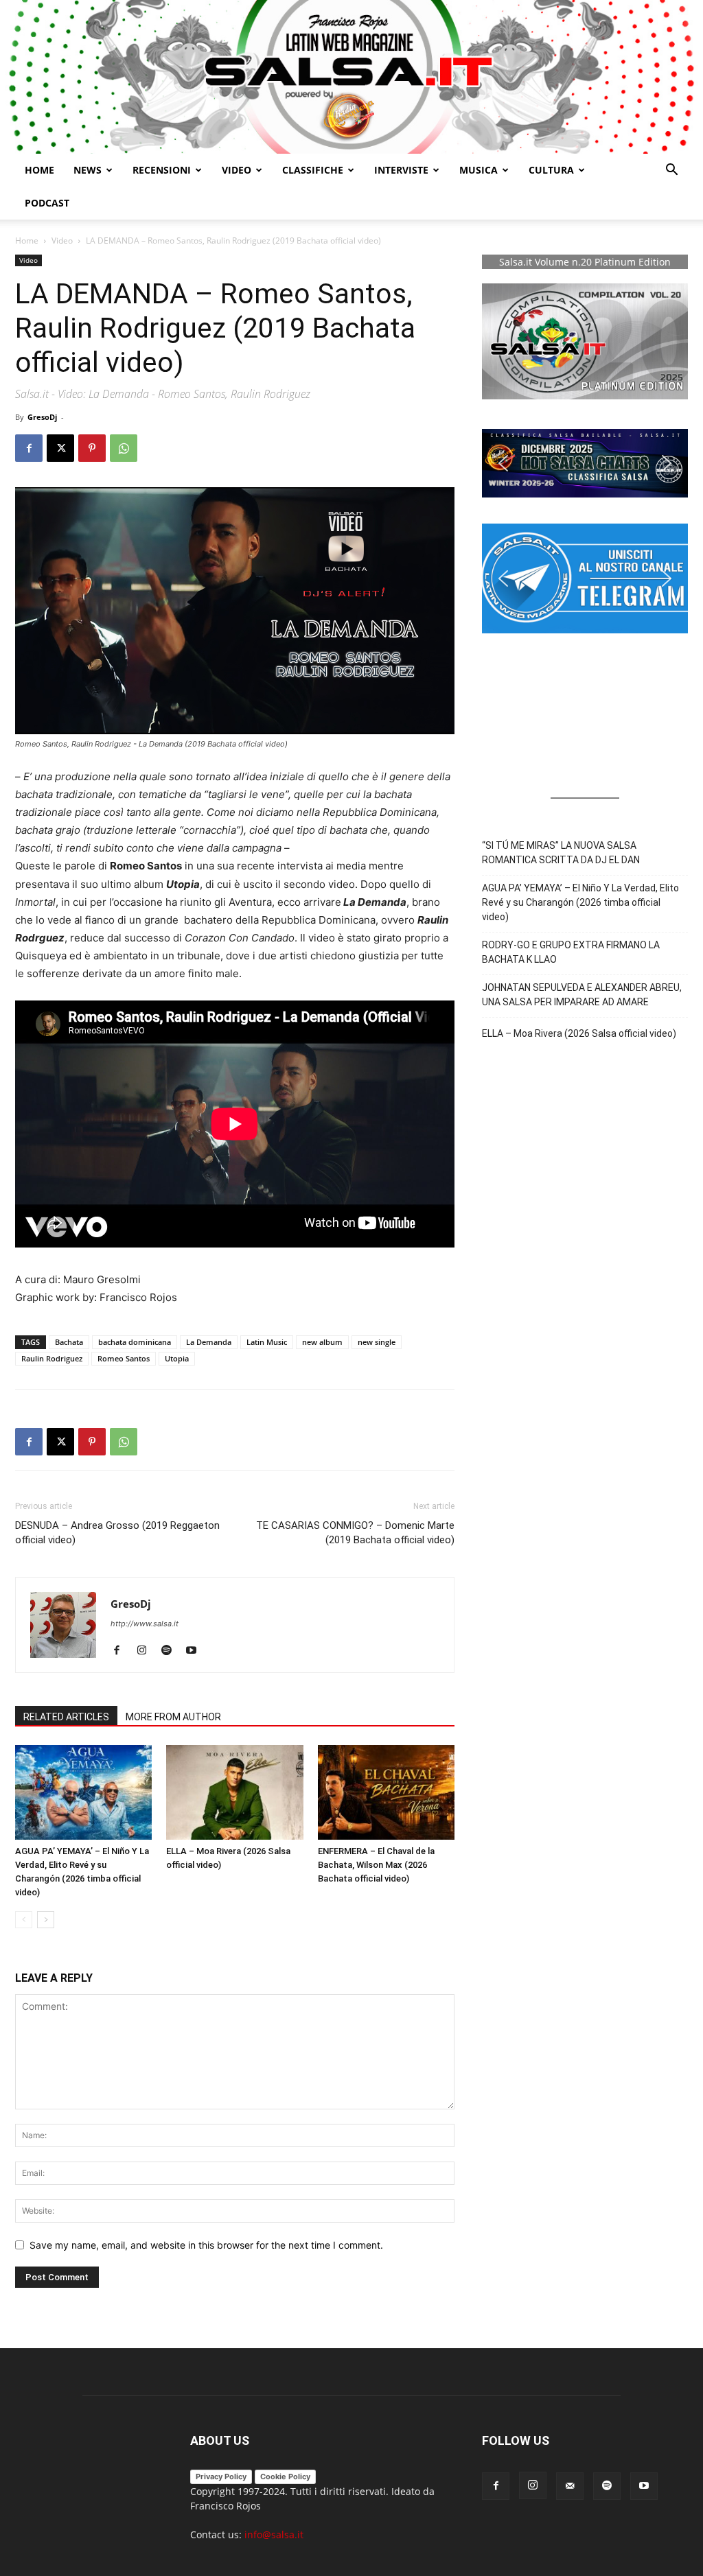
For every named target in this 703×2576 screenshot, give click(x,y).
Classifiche (313, 170)
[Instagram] (147, 1651)
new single (377, 1342)
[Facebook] (29, 448)
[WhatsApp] (124, 448)
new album (322, 1342)
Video (237, 170)
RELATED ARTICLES (66, 1717)
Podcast (47, 203)
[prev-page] (24, 1920)
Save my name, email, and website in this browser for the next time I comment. (206, 2245)
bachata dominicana (135, 1342)
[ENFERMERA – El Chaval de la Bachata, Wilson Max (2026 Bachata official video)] (386, 1792)
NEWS (88, 170)
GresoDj (42, 417)
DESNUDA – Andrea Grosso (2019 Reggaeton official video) (117, 1533)
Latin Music (267, 1342)
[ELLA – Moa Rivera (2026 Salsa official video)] (234, 1792)
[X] (60, 448)
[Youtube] (196, 1651)
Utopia (177, 1358)
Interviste (401, 170)
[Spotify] (171, 1651)
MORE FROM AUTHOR (173, 1717)
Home (39, 170)
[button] (671, 171)
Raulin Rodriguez (52, 1358)
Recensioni (162, 170)
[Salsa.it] (351, 77)
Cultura (551, 170)
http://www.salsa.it (145, 1624)
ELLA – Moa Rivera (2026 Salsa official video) (579, 1033)
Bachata (69, 1342)
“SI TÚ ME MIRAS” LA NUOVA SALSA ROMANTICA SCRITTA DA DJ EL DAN (561, 853)
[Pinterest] (92, 448)
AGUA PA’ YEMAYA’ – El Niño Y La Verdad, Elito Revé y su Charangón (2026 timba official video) (580, 902)
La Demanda (209, 1342)
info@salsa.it (274, 2534)
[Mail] (570, 2486)
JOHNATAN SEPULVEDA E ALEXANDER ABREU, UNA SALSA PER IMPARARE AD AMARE (582, 995)
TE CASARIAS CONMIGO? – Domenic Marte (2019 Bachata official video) (355, 1533)
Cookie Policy (285, 2477)
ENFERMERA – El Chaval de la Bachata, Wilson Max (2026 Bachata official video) (376, 1865)
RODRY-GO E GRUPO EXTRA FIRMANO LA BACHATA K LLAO (571, 952)
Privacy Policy (221, 2477)
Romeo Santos (124, 1358)
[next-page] (46, 1920)
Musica (479, 170)
